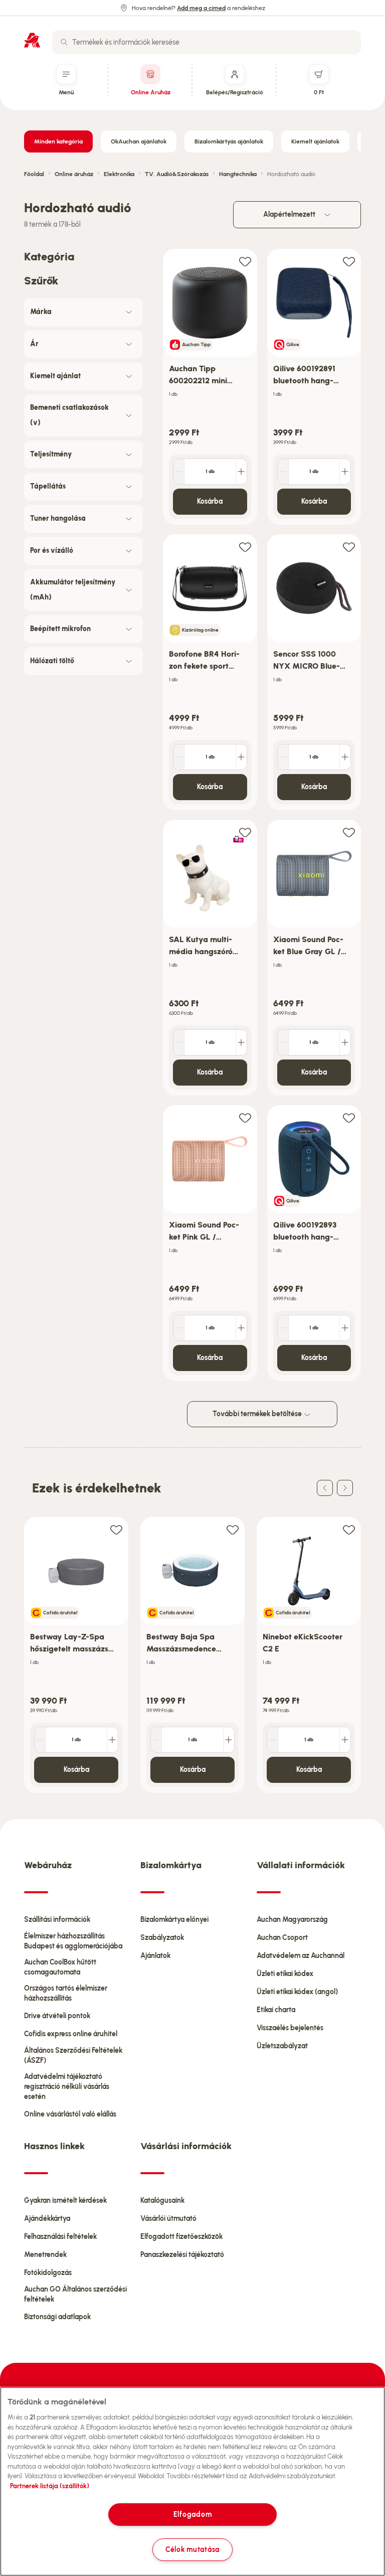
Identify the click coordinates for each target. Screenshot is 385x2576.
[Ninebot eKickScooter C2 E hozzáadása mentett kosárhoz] (349, 1529)
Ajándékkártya (47, 2219)
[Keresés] (64, 42)
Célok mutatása (192, 2549)
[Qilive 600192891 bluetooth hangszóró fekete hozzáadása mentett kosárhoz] (349, 261)
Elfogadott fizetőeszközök (181, 2237)
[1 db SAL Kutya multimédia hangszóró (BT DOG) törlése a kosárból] (179, 1042)
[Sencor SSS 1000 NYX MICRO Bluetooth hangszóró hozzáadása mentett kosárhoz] (349, 547)
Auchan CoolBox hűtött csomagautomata (60, 1967)
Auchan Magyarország (292, 1920)
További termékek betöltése (258, 1414)
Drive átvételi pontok (57, 2016)
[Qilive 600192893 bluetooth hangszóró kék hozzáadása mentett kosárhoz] (349, 1117)
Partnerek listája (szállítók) (50, 2486)
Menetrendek (45, 2255)
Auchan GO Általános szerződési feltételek (75, 2294)
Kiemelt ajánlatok (315, 141)
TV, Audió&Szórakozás (177, 174)
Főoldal (34, 174)
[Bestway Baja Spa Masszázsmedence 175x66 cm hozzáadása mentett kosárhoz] (233, 1529)
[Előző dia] (325, 1488)
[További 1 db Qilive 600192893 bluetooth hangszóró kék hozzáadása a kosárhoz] (345, 1328)
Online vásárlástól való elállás (70, 2114)
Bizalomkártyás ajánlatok (229, 141)
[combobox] (207, 42)
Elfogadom (192, 2514)
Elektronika (119, 174)
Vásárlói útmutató (168, 2219)
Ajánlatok (155, 1956)
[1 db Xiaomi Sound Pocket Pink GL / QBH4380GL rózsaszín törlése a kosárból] (179, 1328)
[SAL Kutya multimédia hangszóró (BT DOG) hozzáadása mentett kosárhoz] (245, 832)
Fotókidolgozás (48, 2273)
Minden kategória (58, 141)
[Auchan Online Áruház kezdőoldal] (32, 40)
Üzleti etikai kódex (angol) (297, 1992)
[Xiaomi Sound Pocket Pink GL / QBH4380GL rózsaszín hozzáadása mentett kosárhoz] (245, 1117)
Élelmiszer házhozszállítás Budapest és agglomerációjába (73, 1941)
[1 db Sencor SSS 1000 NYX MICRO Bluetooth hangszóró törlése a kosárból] (283, 757)
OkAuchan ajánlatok (139, 141)
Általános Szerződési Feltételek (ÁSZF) (73, 2056)
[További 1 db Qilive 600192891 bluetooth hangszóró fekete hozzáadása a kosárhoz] (345, 472)
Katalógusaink (162, 2201)
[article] (210, 387)
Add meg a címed (201, 8)
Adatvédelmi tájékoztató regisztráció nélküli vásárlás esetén (67, 2087)
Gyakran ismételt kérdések (65, 2201)
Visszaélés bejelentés (290, 2028)
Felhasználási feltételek (60, 2237)
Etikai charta (276, 2010)
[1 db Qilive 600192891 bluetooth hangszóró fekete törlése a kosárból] (283, 472)
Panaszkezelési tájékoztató (182, 2255)
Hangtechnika (238, 174)
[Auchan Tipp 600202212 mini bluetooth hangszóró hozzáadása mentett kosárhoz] (245, 261)
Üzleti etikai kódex (285, 1974)
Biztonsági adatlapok (57, 2317)
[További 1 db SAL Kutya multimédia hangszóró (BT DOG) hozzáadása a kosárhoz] (241, 1042)
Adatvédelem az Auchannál (301, 1956)
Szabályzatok (162, 1938)
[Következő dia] (345, 1488)
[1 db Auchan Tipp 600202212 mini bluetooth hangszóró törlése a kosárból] (179, 472)
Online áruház (74, 174)
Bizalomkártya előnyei (174, 1920)
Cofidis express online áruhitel (71, 2034)
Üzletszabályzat (282, 2046)
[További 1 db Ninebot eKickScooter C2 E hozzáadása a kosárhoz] (345, 1740)
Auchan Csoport (282, 1938)
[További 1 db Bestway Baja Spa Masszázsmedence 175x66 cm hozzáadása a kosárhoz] (229, 1740)
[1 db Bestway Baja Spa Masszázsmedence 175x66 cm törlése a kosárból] (156, 1740)
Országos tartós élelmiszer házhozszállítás (66, 1993)
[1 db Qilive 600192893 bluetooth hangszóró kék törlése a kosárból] (283, 1328)
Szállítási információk (57, 1920)
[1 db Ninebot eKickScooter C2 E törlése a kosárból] (273, 1740)
